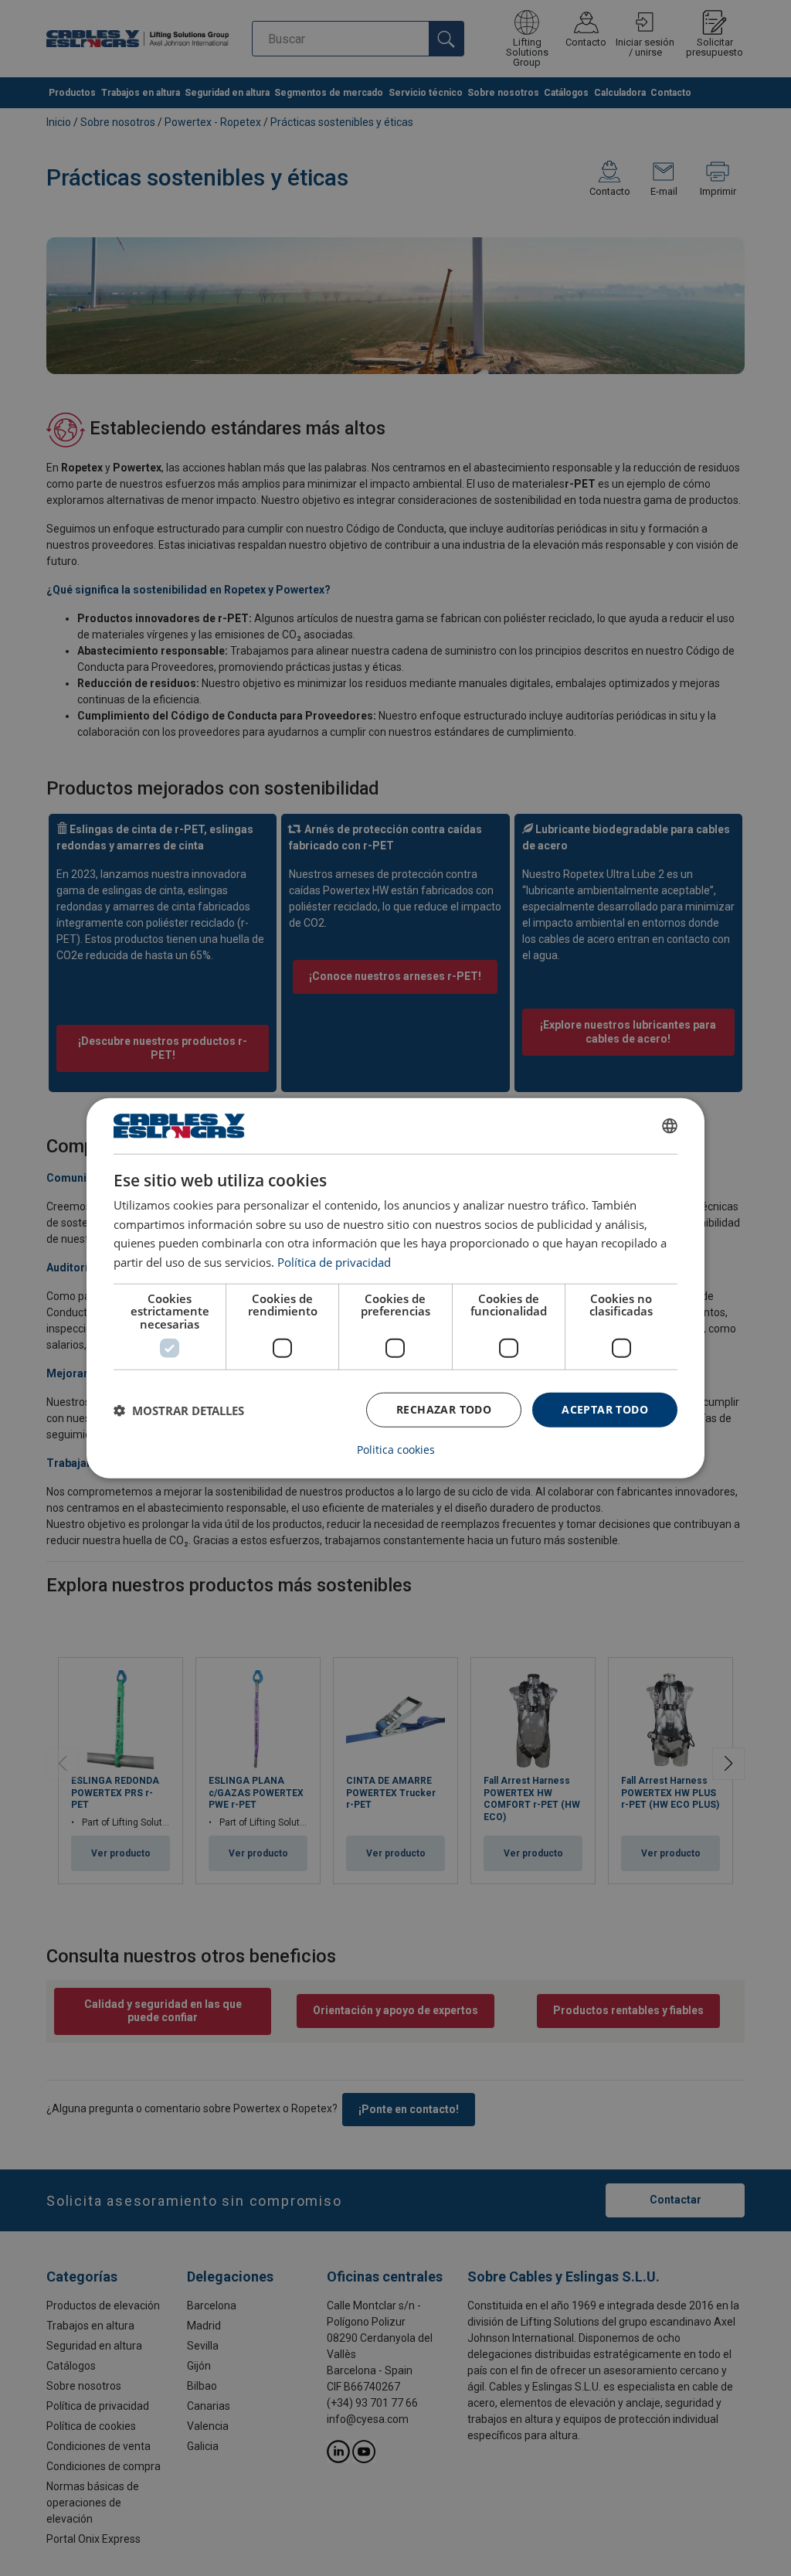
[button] (179, 1410)
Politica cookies (396, 1450)
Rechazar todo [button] (444, 1409)
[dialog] (395, 1288)
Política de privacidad (334, 1262)
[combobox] (670, 1125)
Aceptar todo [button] (605, 1409)
